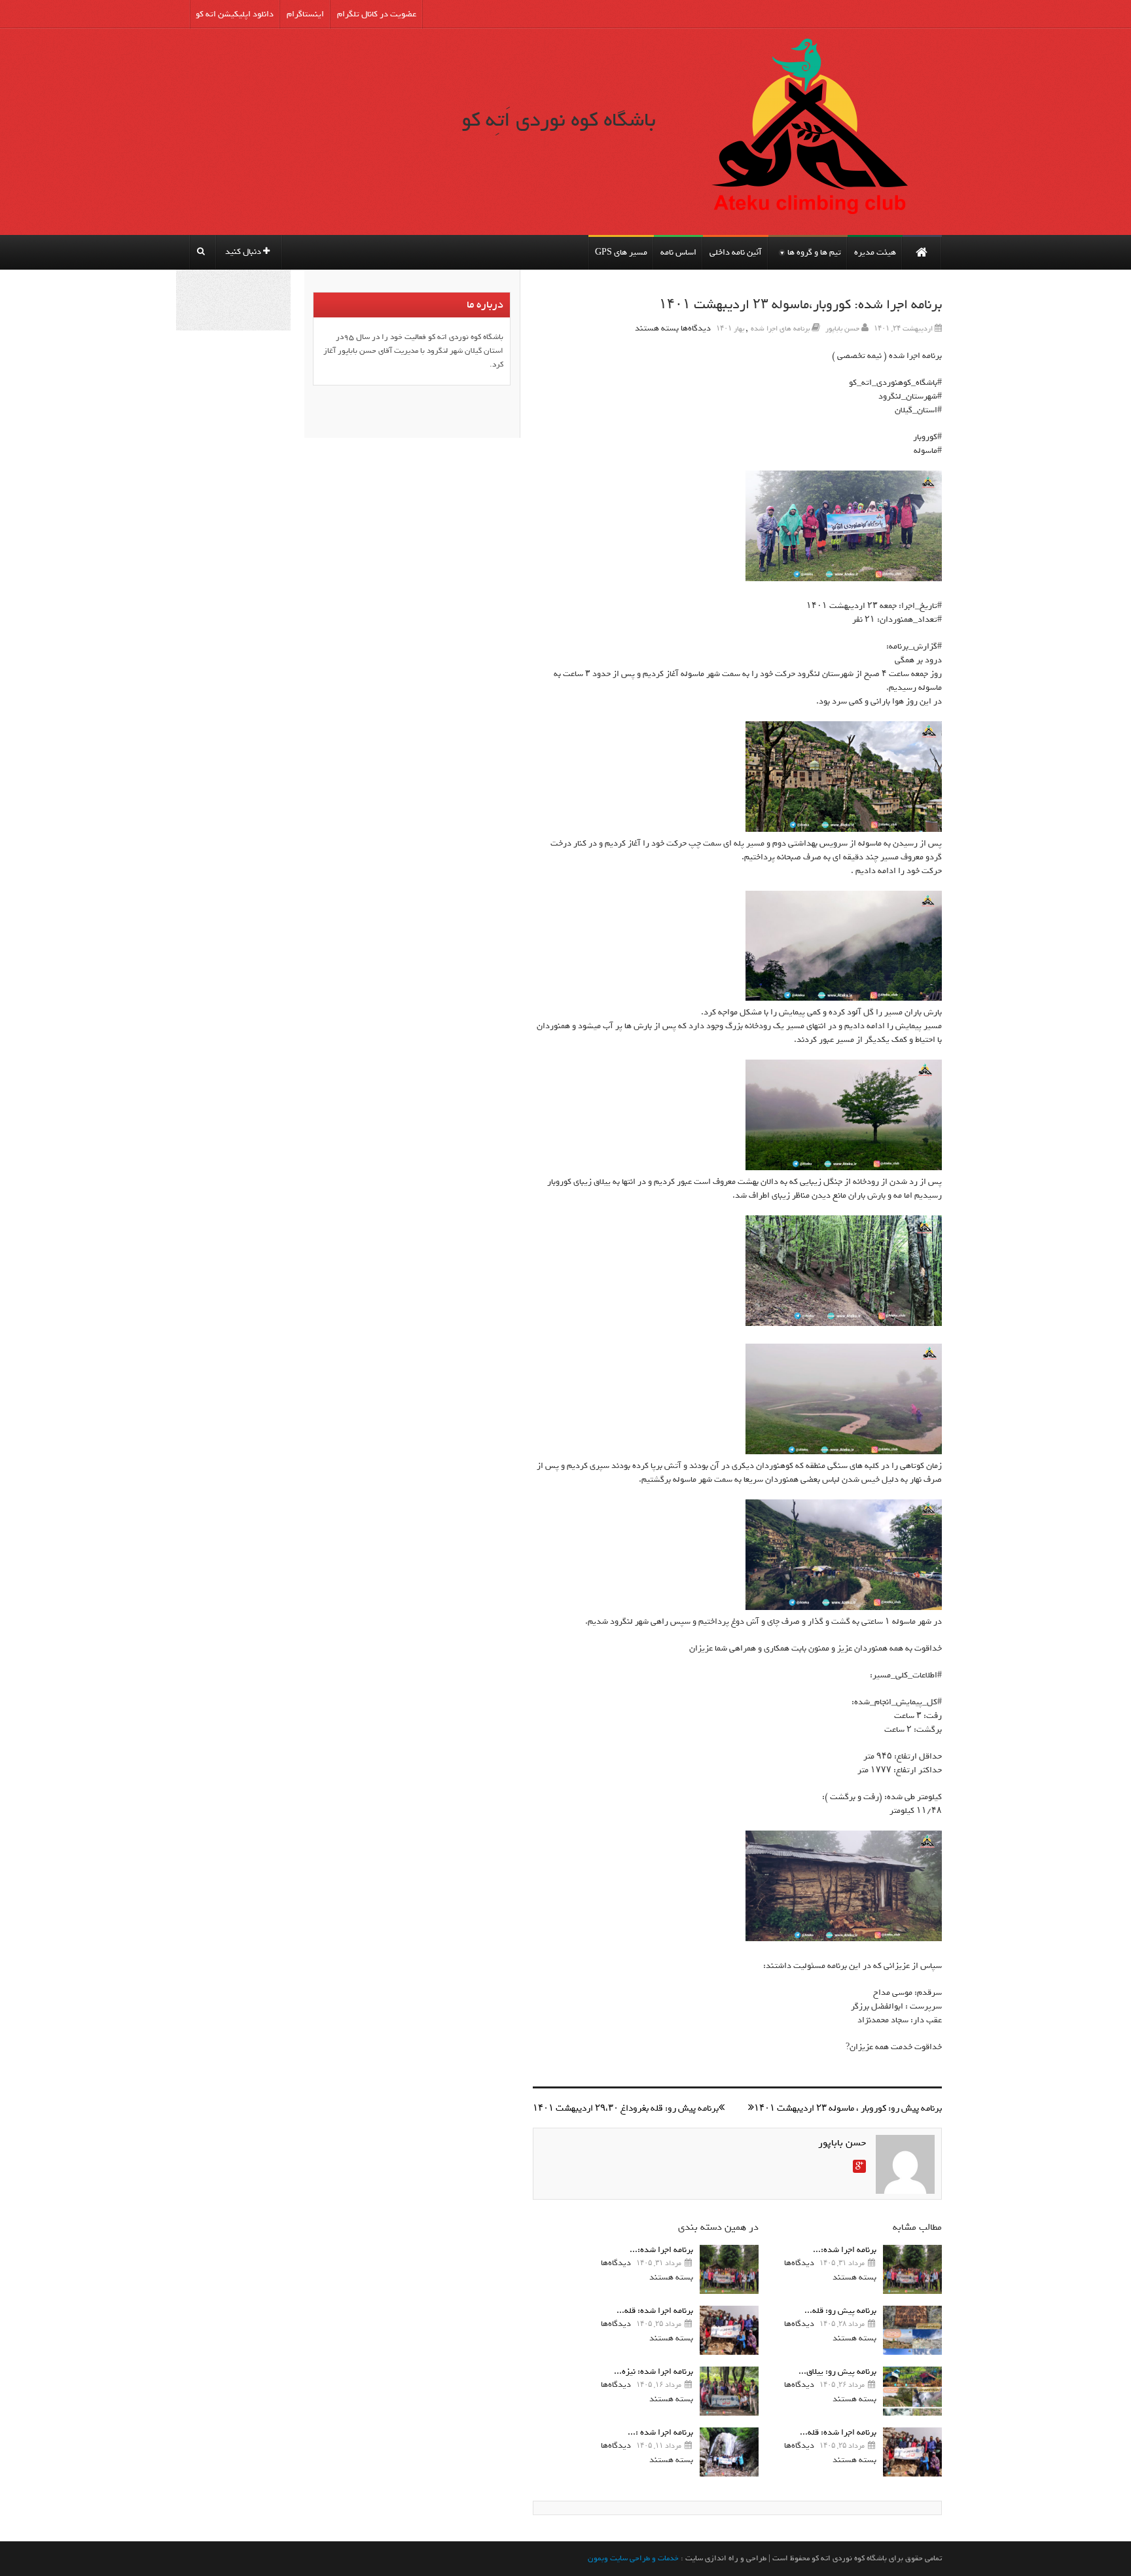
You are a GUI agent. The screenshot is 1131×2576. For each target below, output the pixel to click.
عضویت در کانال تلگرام (377, 14)
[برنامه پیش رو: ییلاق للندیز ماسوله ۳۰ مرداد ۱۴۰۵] (912, 2391)
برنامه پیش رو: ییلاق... (837, 2371)
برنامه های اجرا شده (780, 329)
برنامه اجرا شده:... (845, 2250)
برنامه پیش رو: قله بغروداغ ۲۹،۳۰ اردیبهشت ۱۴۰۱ (626, 2108)
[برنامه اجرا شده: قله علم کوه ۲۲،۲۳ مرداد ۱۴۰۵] (912, 2452)
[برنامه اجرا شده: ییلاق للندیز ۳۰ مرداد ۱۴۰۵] (912, 2269)
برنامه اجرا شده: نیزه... (654, 2371)
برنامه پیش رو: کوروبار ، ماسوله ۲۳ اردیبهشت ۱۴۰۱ (848, 2108)
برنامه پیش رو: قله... (840, 2311)
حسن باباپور (842, 329)
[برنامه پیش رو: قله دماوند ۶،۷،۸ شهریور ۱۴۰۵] (912, 2330)
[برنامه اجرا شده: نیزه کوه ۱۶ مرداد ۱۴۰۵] (729, 2391)
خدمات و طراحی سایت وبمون (633, 2558)
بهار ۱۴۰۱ (730, 329)
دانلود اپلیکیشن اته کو (235, 14)
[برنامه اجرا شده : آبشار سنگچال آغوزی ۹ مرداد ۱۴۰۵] (729, 2452)
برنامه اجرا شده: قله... (838, 2432)
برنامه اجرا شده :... (660, 2432)
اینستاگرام (305, 14)
